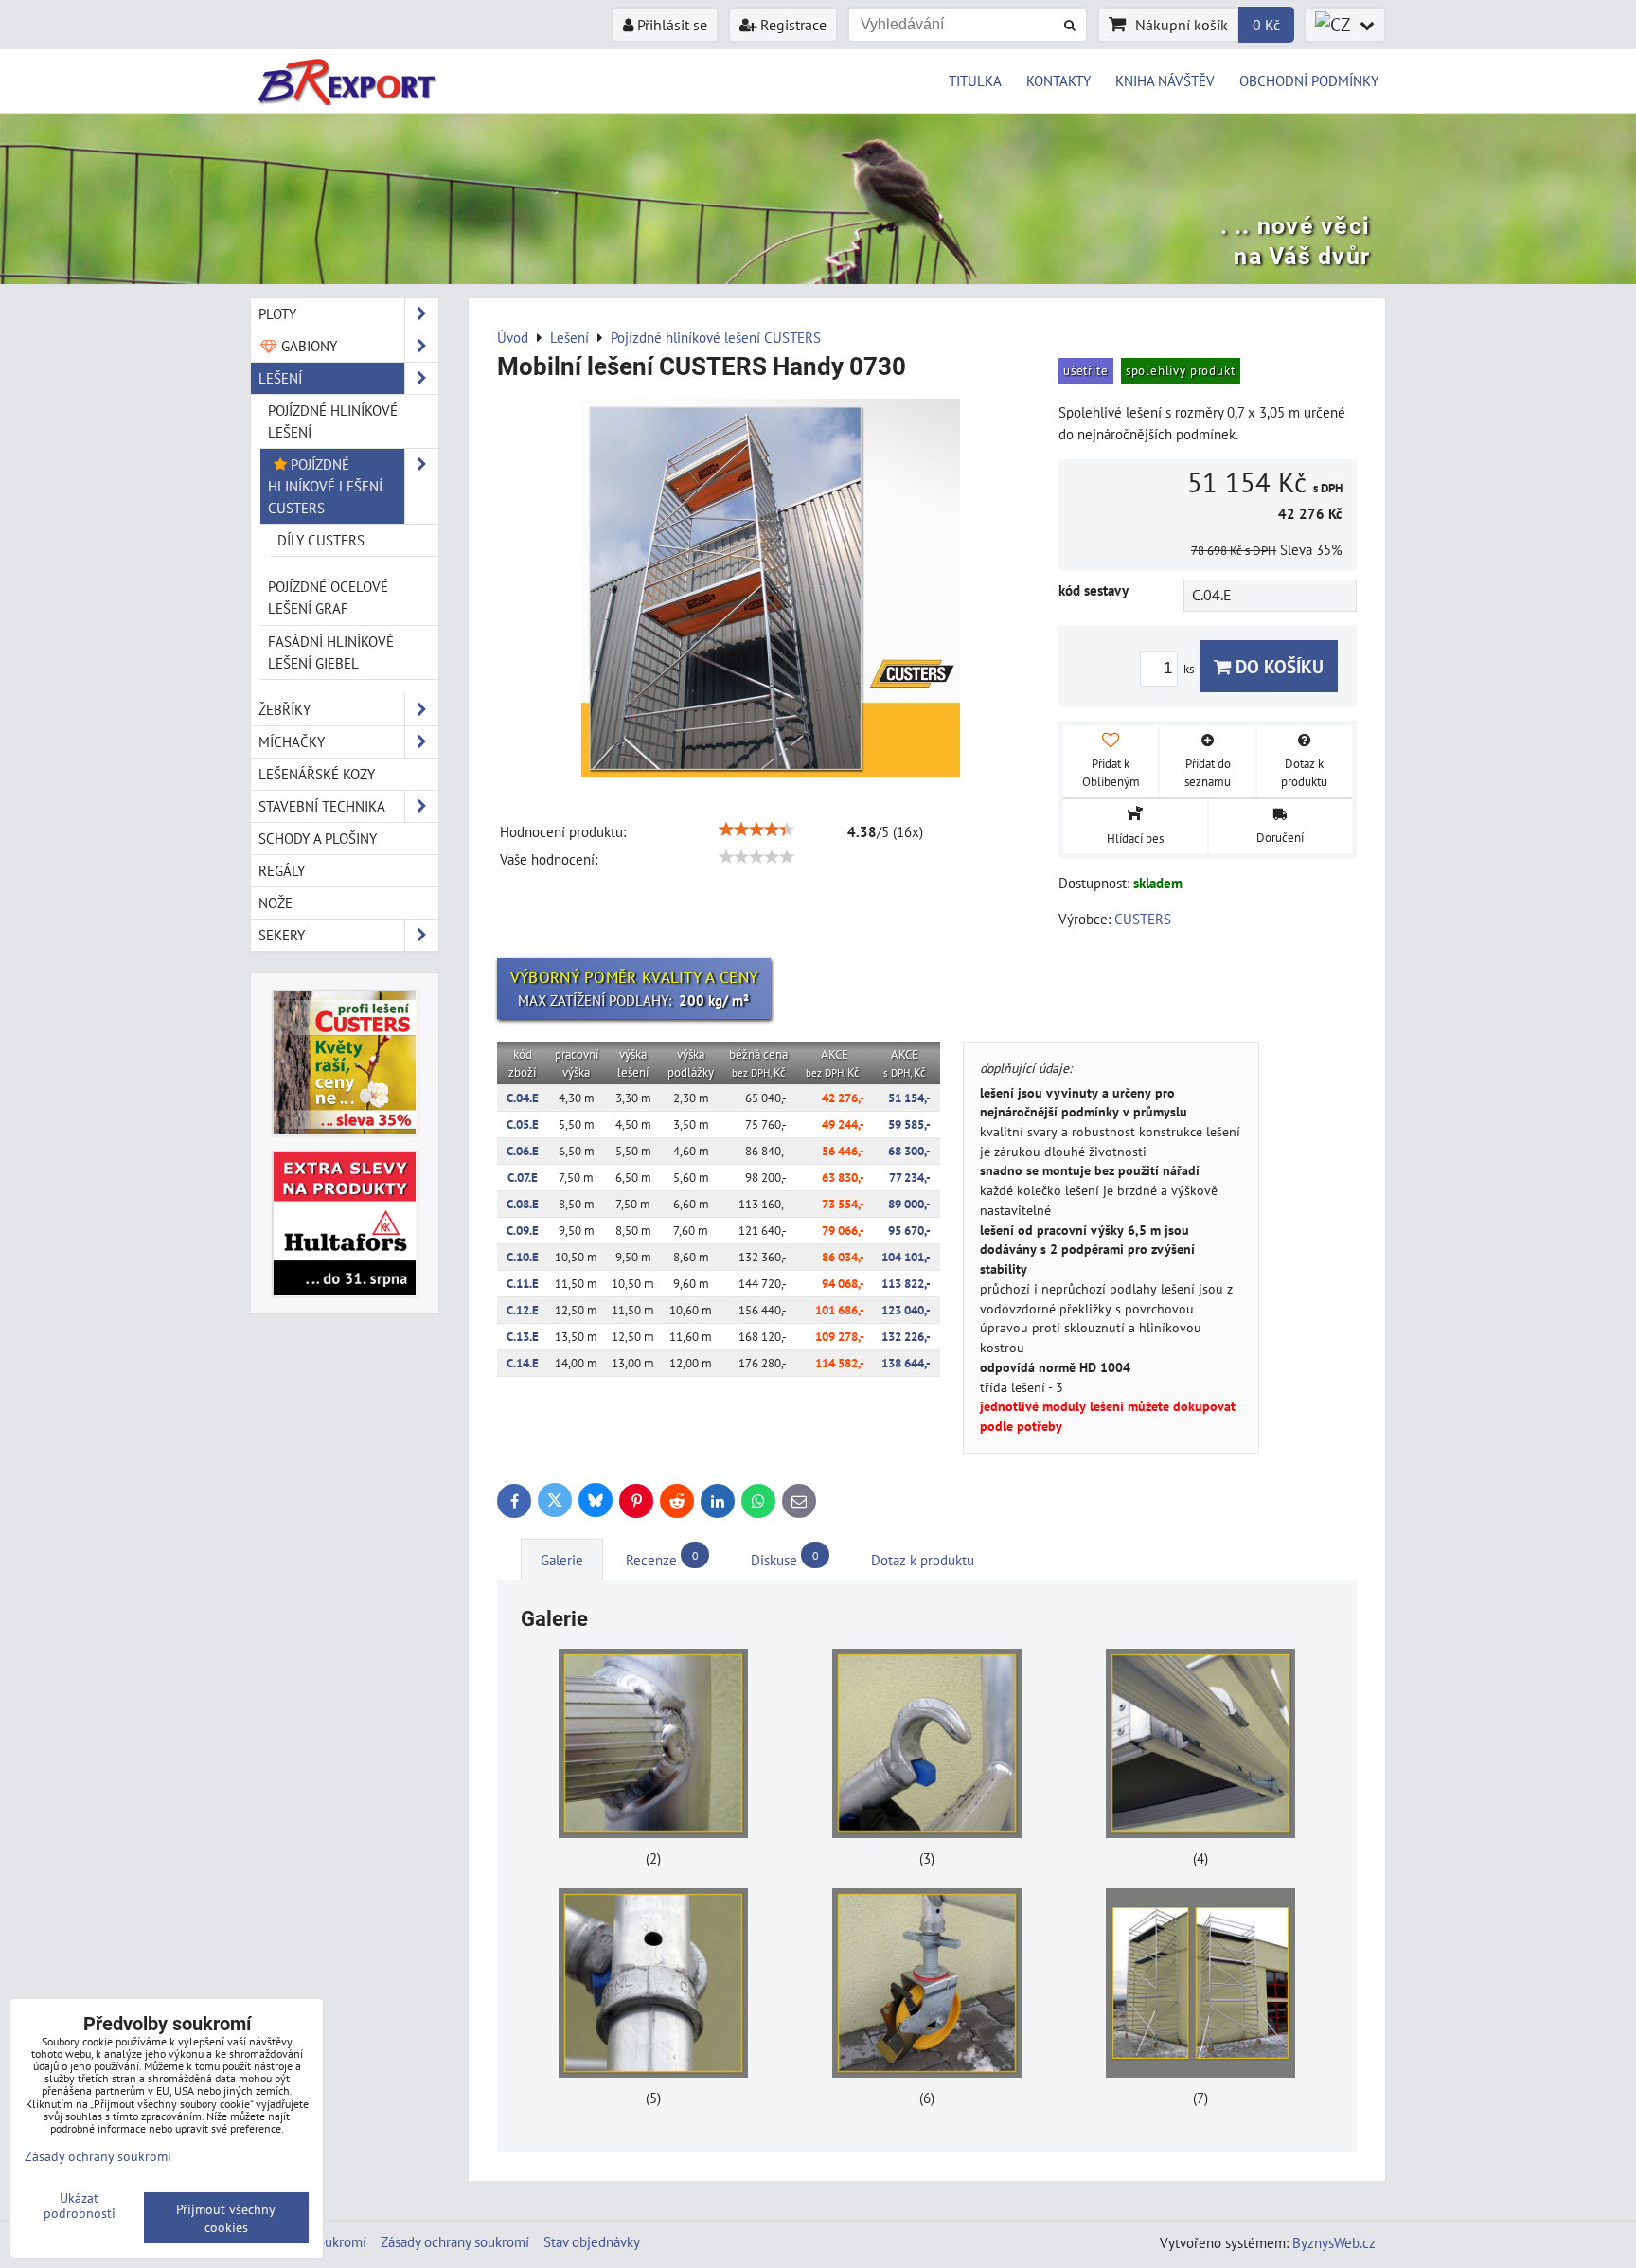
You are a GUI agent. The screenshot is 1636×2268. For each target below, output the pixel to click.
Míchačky (292, 741)
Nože (276, 902)
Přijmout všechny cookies (226, 2218)
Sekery (282, 935)
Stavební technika (322, 806)
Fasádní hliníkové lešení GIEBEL (331, 652)
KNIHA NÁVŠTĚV (1165, 80)
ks (1190, 669)
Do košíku (1277, 666)
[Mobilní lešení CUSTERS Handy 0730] (771, 591)
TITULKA (975, 80)
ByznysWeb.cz (1334, 2242)
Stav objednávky (592, 2241)
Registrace (791, 25)
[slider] (756, 830)
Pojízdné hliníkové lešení (333, 421)
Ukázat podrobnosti (80, 2205)
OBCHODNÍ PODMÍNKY (1309, 80)
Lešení (280, 378)
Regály (282, 870)
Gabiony (307, 346)
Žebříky (285, 709)
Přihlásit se (670, 25)
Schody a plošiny (318, 838)
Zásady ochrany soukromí (455, 2241)
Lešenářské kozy (317, 774)
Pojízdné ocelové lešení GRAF (328, 597)
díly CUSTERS (321, 540)
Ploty (277, 313)
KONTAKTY (1058, 80)
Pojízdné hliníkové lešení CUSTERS (325, 486)
